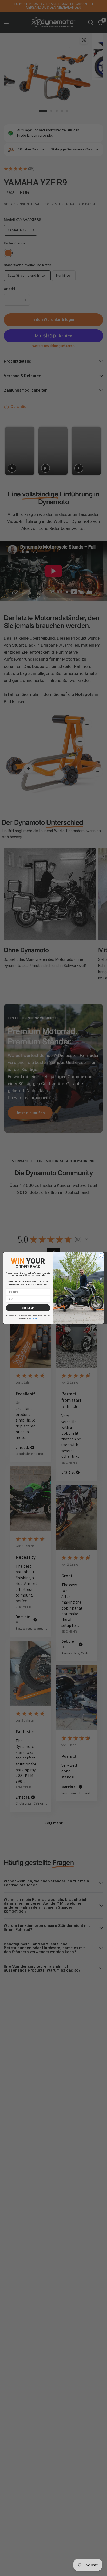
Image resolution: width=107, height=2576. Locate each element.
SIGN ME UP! (28, 1308)
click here (34, 1318)
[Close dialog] (101, 1256)
